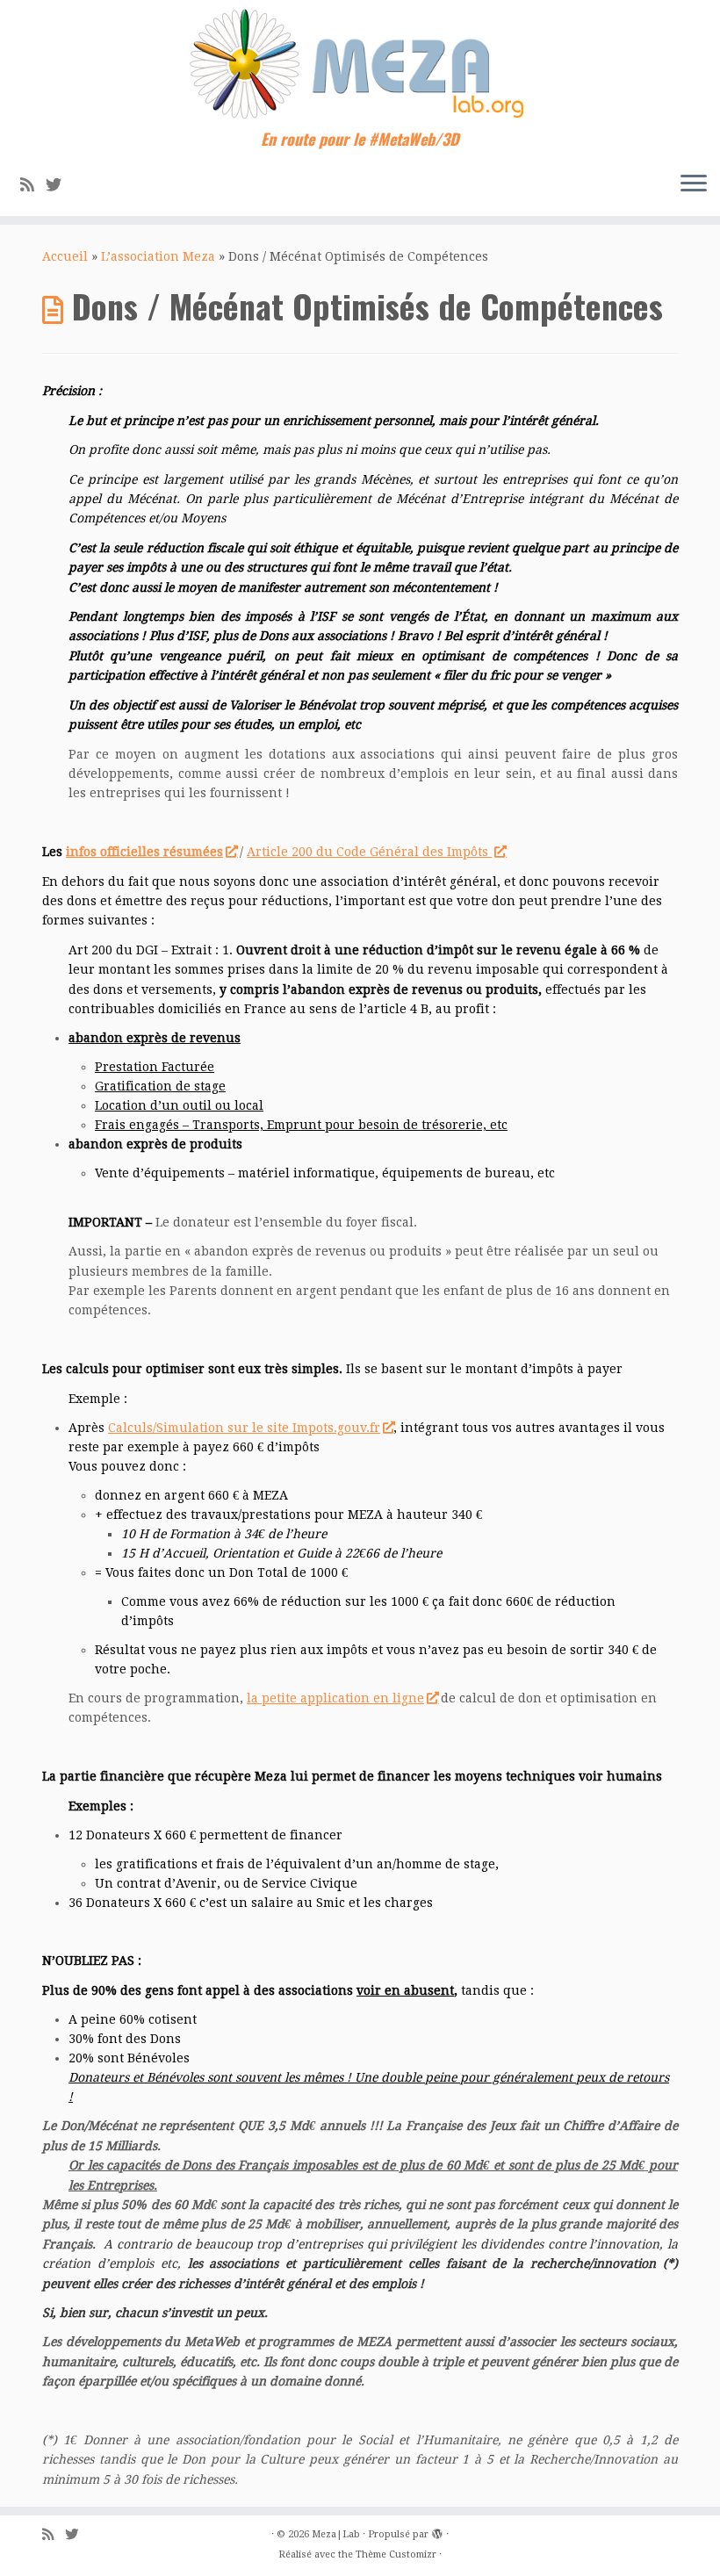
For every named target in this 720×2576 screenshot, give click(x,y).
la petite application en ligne (335, 1698)
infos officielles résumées (144, 852)
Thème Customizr (396, 2554)
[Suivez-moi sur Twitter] (59, 185)
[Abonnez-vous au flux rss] (33, 185)
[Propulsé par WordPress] (437, 2531)
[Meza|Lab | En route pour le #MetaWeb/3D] (360, 65)
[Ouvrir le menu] (694, 184)
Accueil (65, 256)
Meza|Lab (336, 2534)
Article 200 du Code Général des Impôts (369, 852)
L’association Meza (158, 256)
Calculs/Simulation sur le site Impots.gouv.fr (244, 1428)
